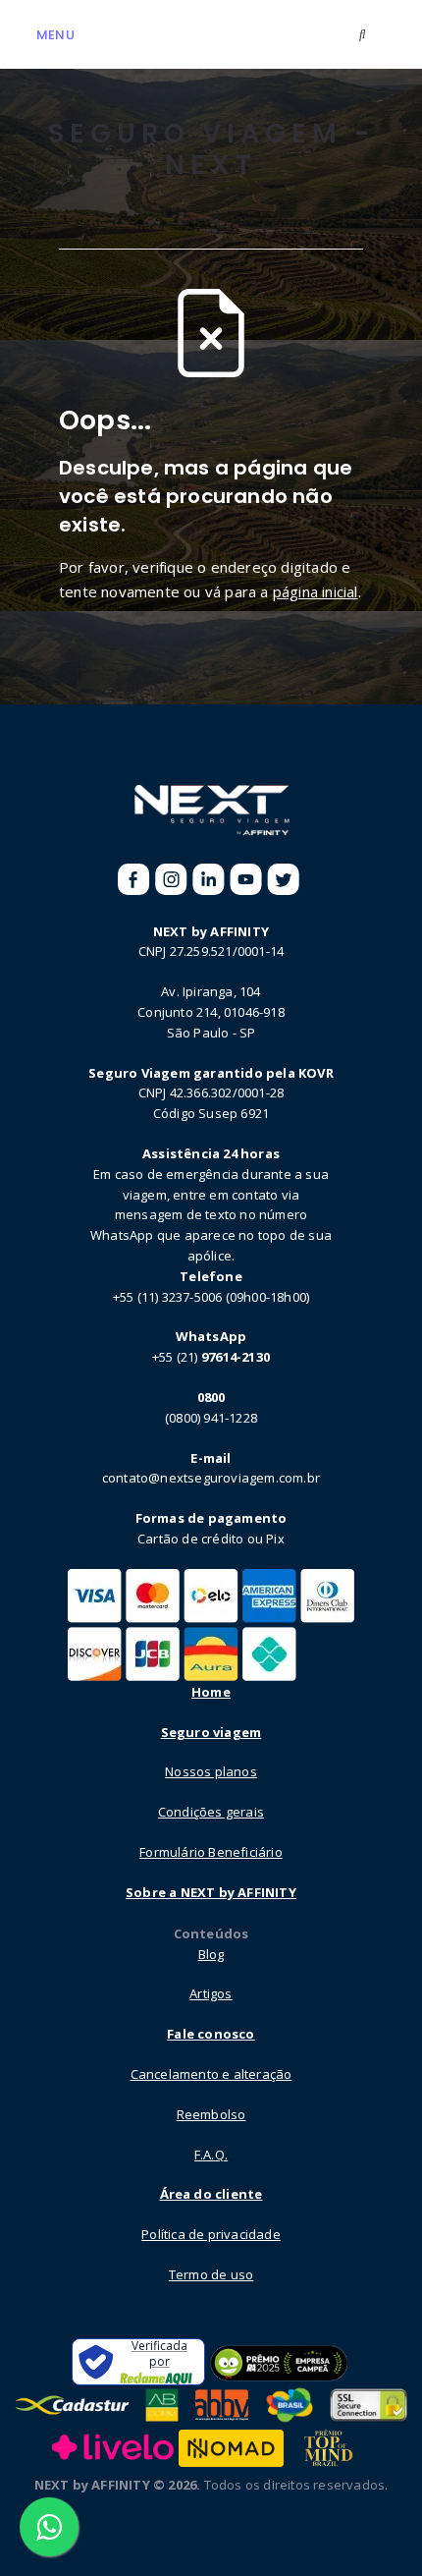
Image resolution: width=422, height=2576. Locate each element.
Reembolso (211, 2114)
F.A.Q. (211, 2155)
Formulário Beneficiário (211, 1852)
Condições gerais (211, 1812)
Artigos (211, 1993)
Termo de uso (211, 2274)
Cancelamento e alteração (211, 2074)
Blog (211, 1954)
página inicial (316, 591)
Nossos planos (211, 1771)
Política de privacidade (211, 2234)
